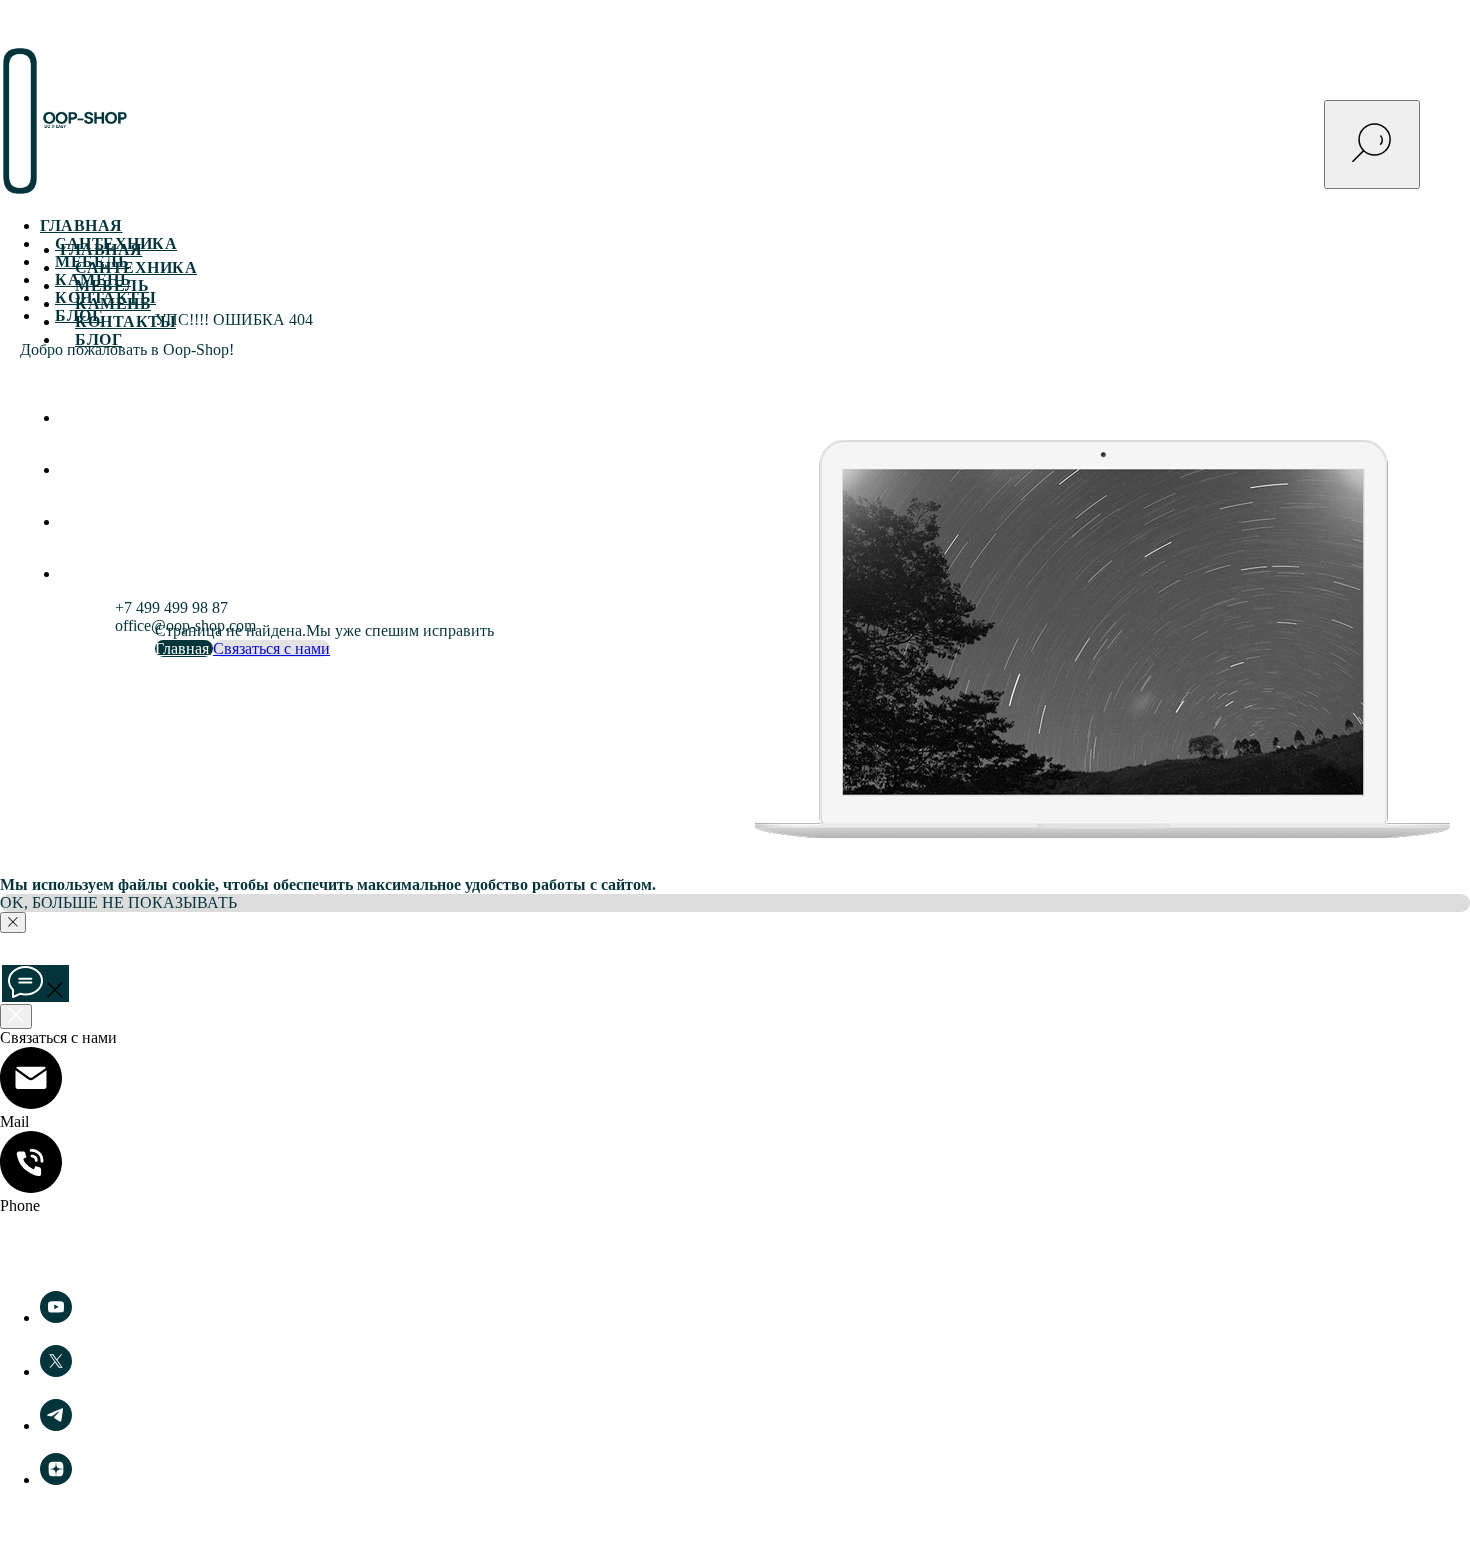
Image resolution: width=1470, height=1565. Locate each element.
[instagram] (75, 469)
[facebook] (75, 417)
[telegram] (75, 573)
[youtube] (75, 521)
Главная (101, 249)
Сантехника (136, 267)
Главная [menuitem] (81, 225)
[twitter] (56, 1371)
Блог (98, 339)
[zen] (56, 1479)
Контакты (125, 321)
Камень (113, 303)
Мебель (112, 285)
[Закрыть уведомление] (13, 922)
